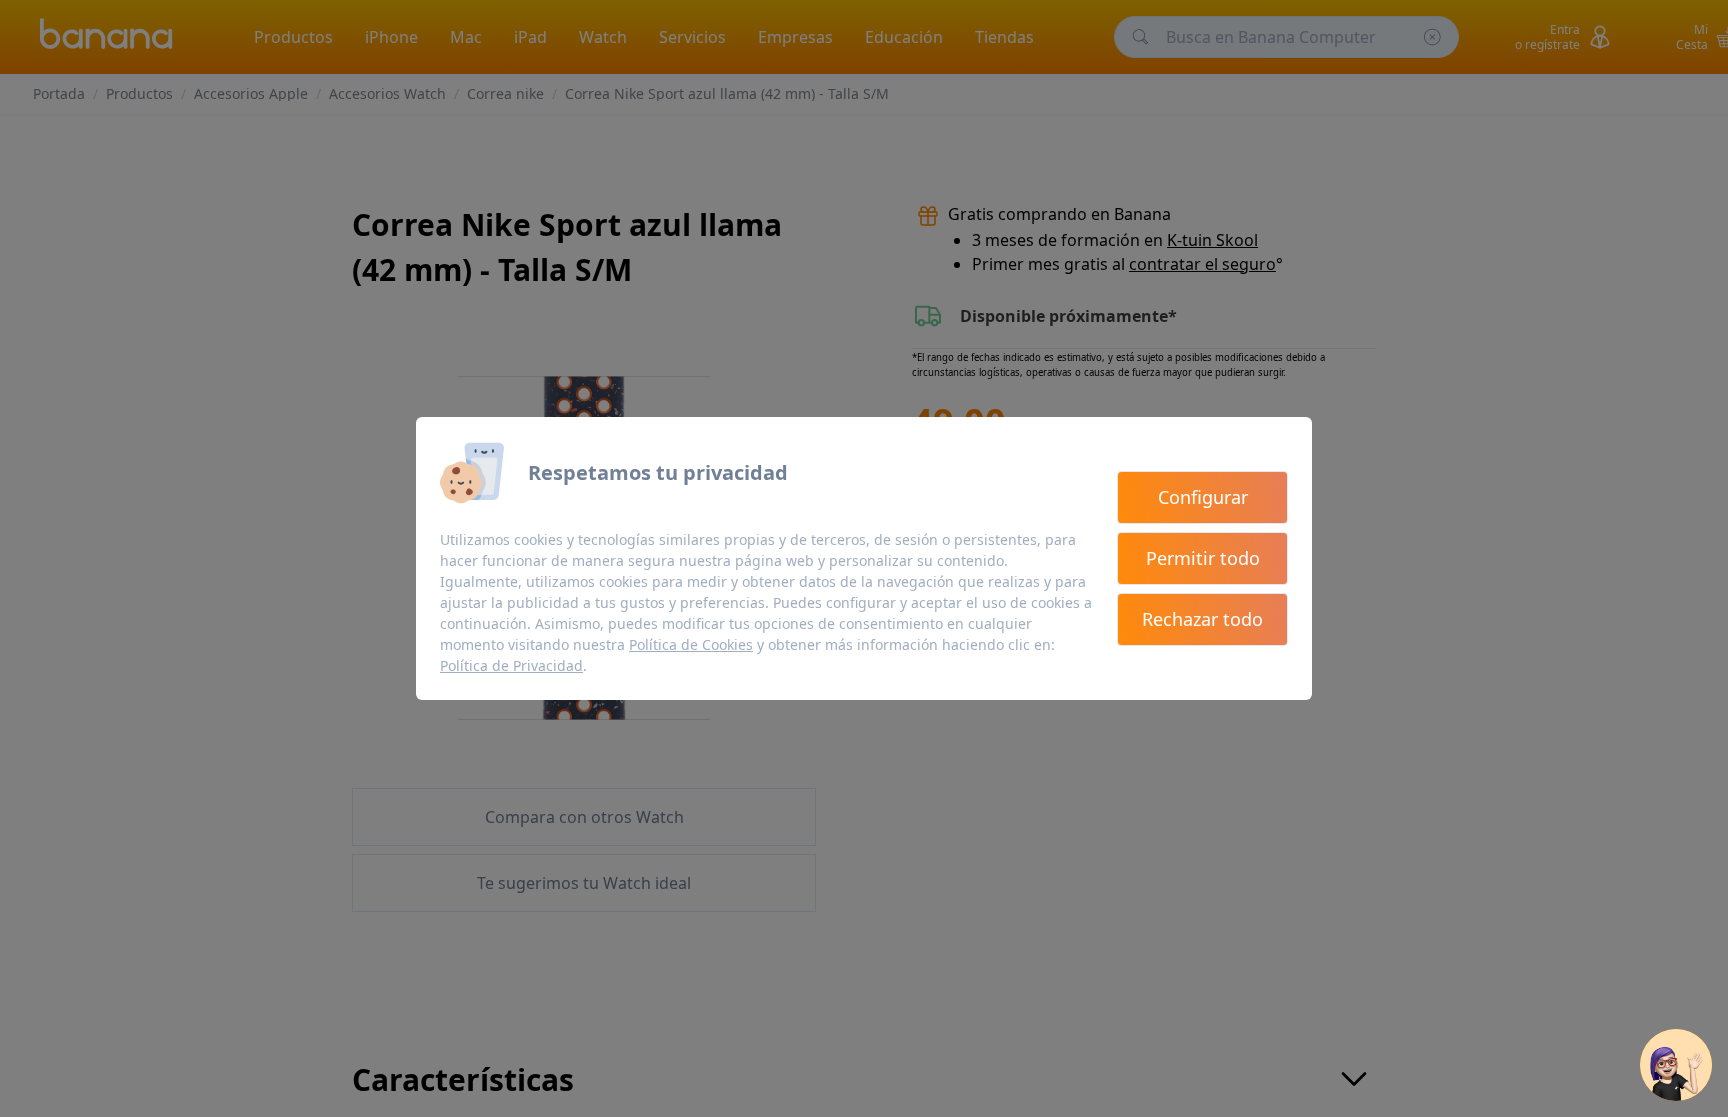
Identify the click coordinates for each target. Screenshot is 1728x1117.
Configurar (1203, 497)
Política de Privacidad (511, 665)
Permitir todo (1203, 558)
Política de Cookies (691, 644)
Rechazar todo (1202, 619)
